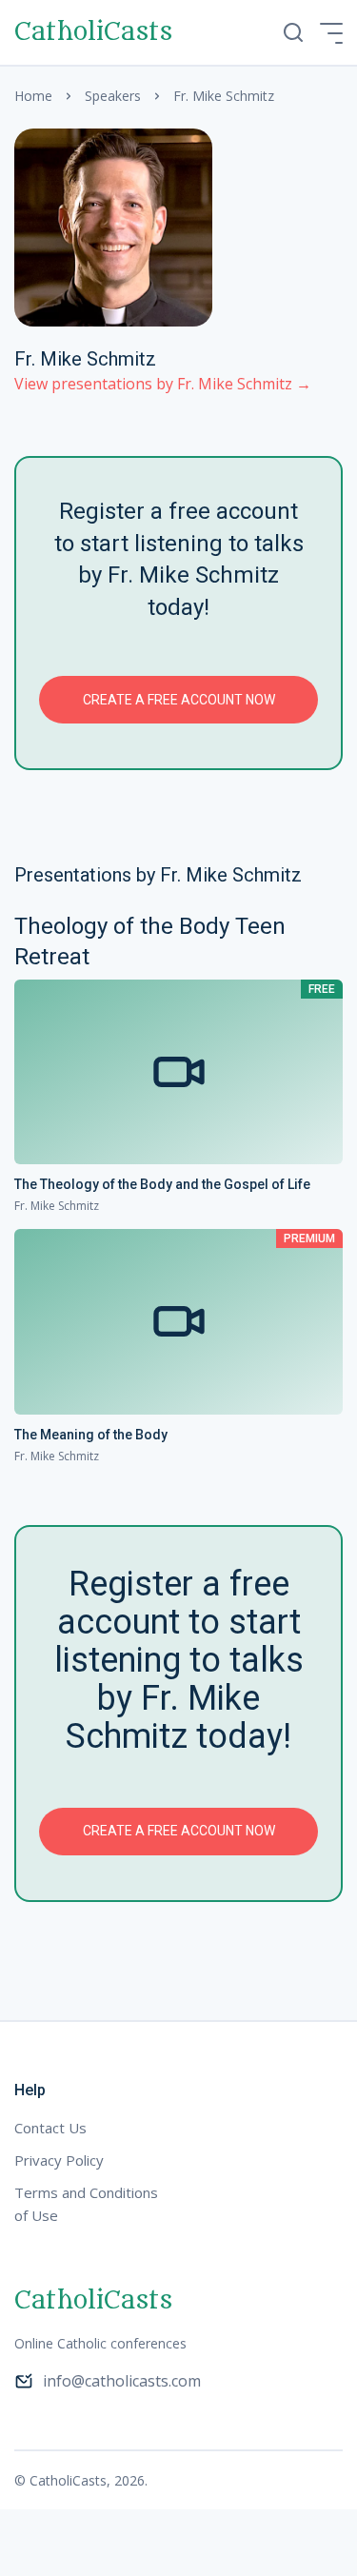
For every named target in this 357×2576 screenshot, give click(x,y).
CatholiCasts (93, 32)
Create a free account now (179, 700)
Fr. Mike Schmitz (57, 1206)
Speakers (113, 96)
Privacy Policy (59, 2160)
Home (33, 96)
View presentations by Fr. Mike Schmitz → (163, 384)
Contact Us (50, 2128)
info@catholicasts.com (122, 2381)
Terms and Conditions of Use (86, 2204)
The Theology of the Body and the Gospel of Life (162, 1184)
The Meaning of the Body (91, 1435)
